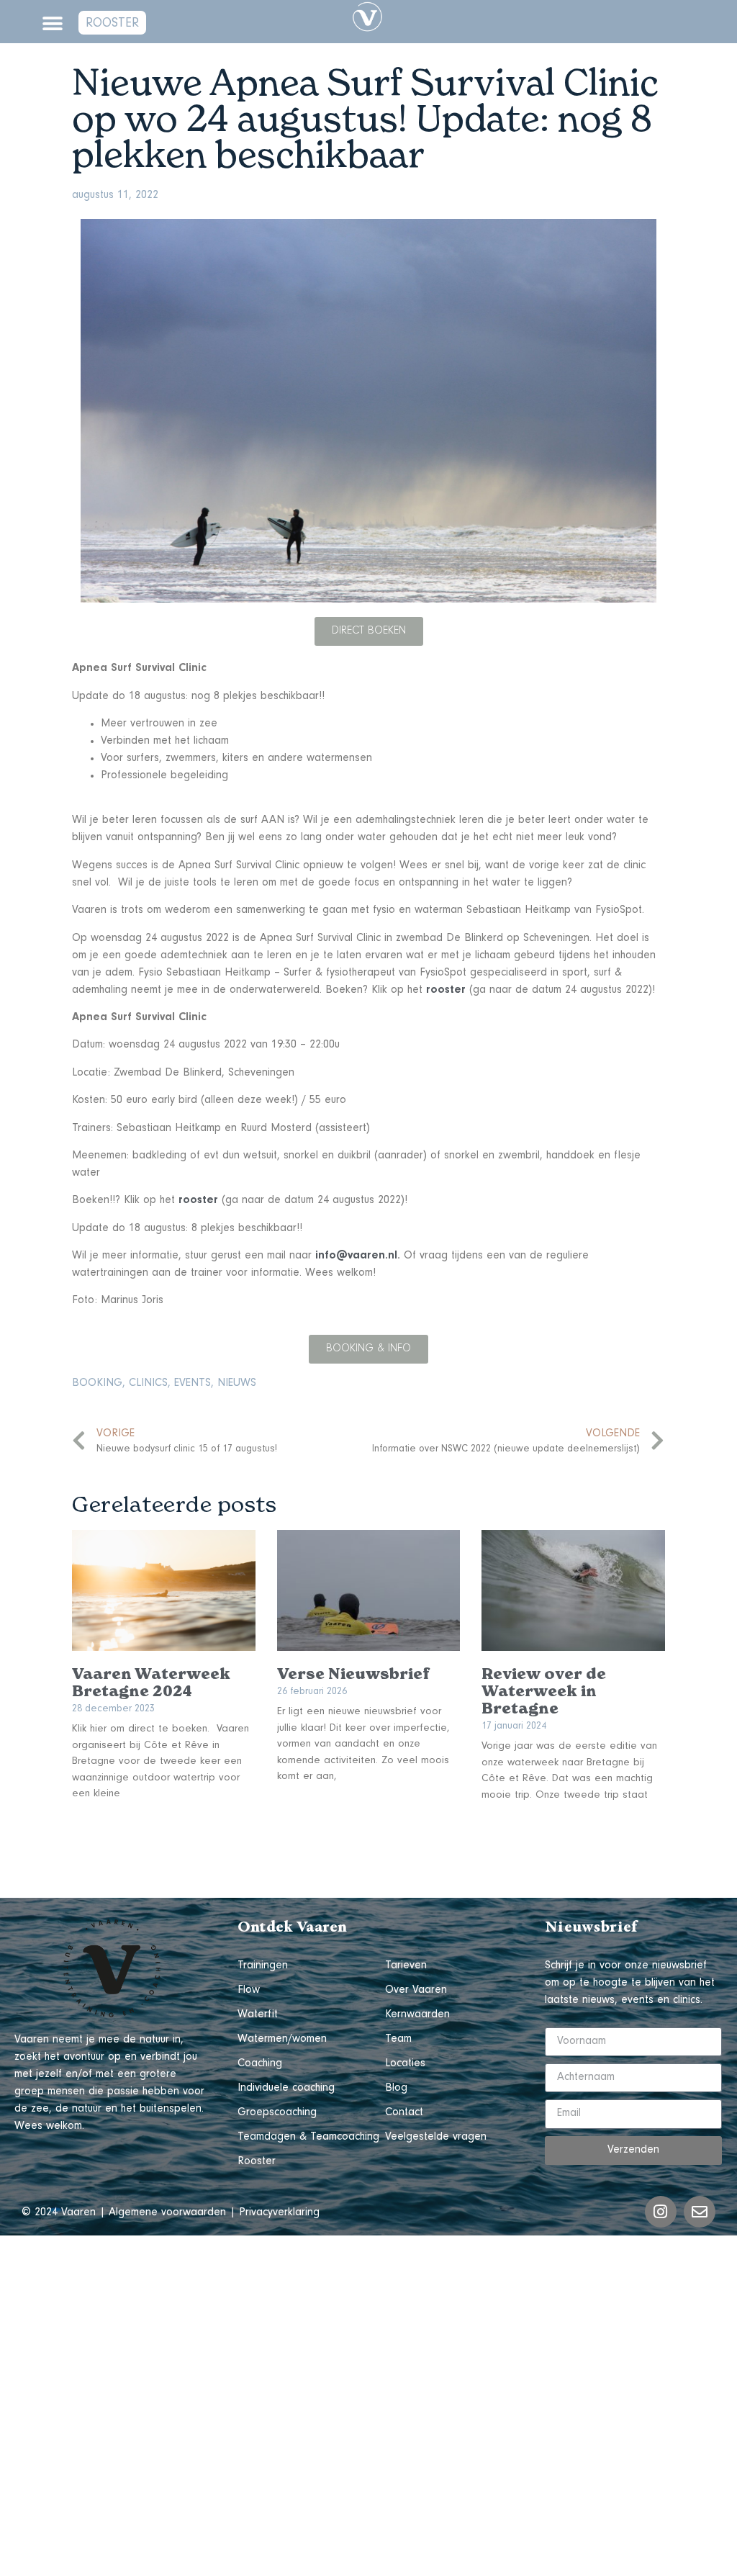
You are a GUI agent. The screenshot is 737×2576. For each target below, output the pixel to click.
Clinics (148, 1384)
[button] (52, 23)
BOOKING (97, 1384)
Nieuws (237, 1384)
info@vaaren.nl (356, 1256)
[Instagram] (661, 2212)
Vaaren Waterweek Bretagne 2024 (151, 1683)
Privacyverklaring (279, 2213)
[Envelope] (700, 2212)
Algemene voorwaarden (167, 2213)
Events (193, 1384)
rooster (446, 991)
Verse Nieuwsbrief (353, 1674)
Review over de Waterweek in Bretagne (544, 1691)
